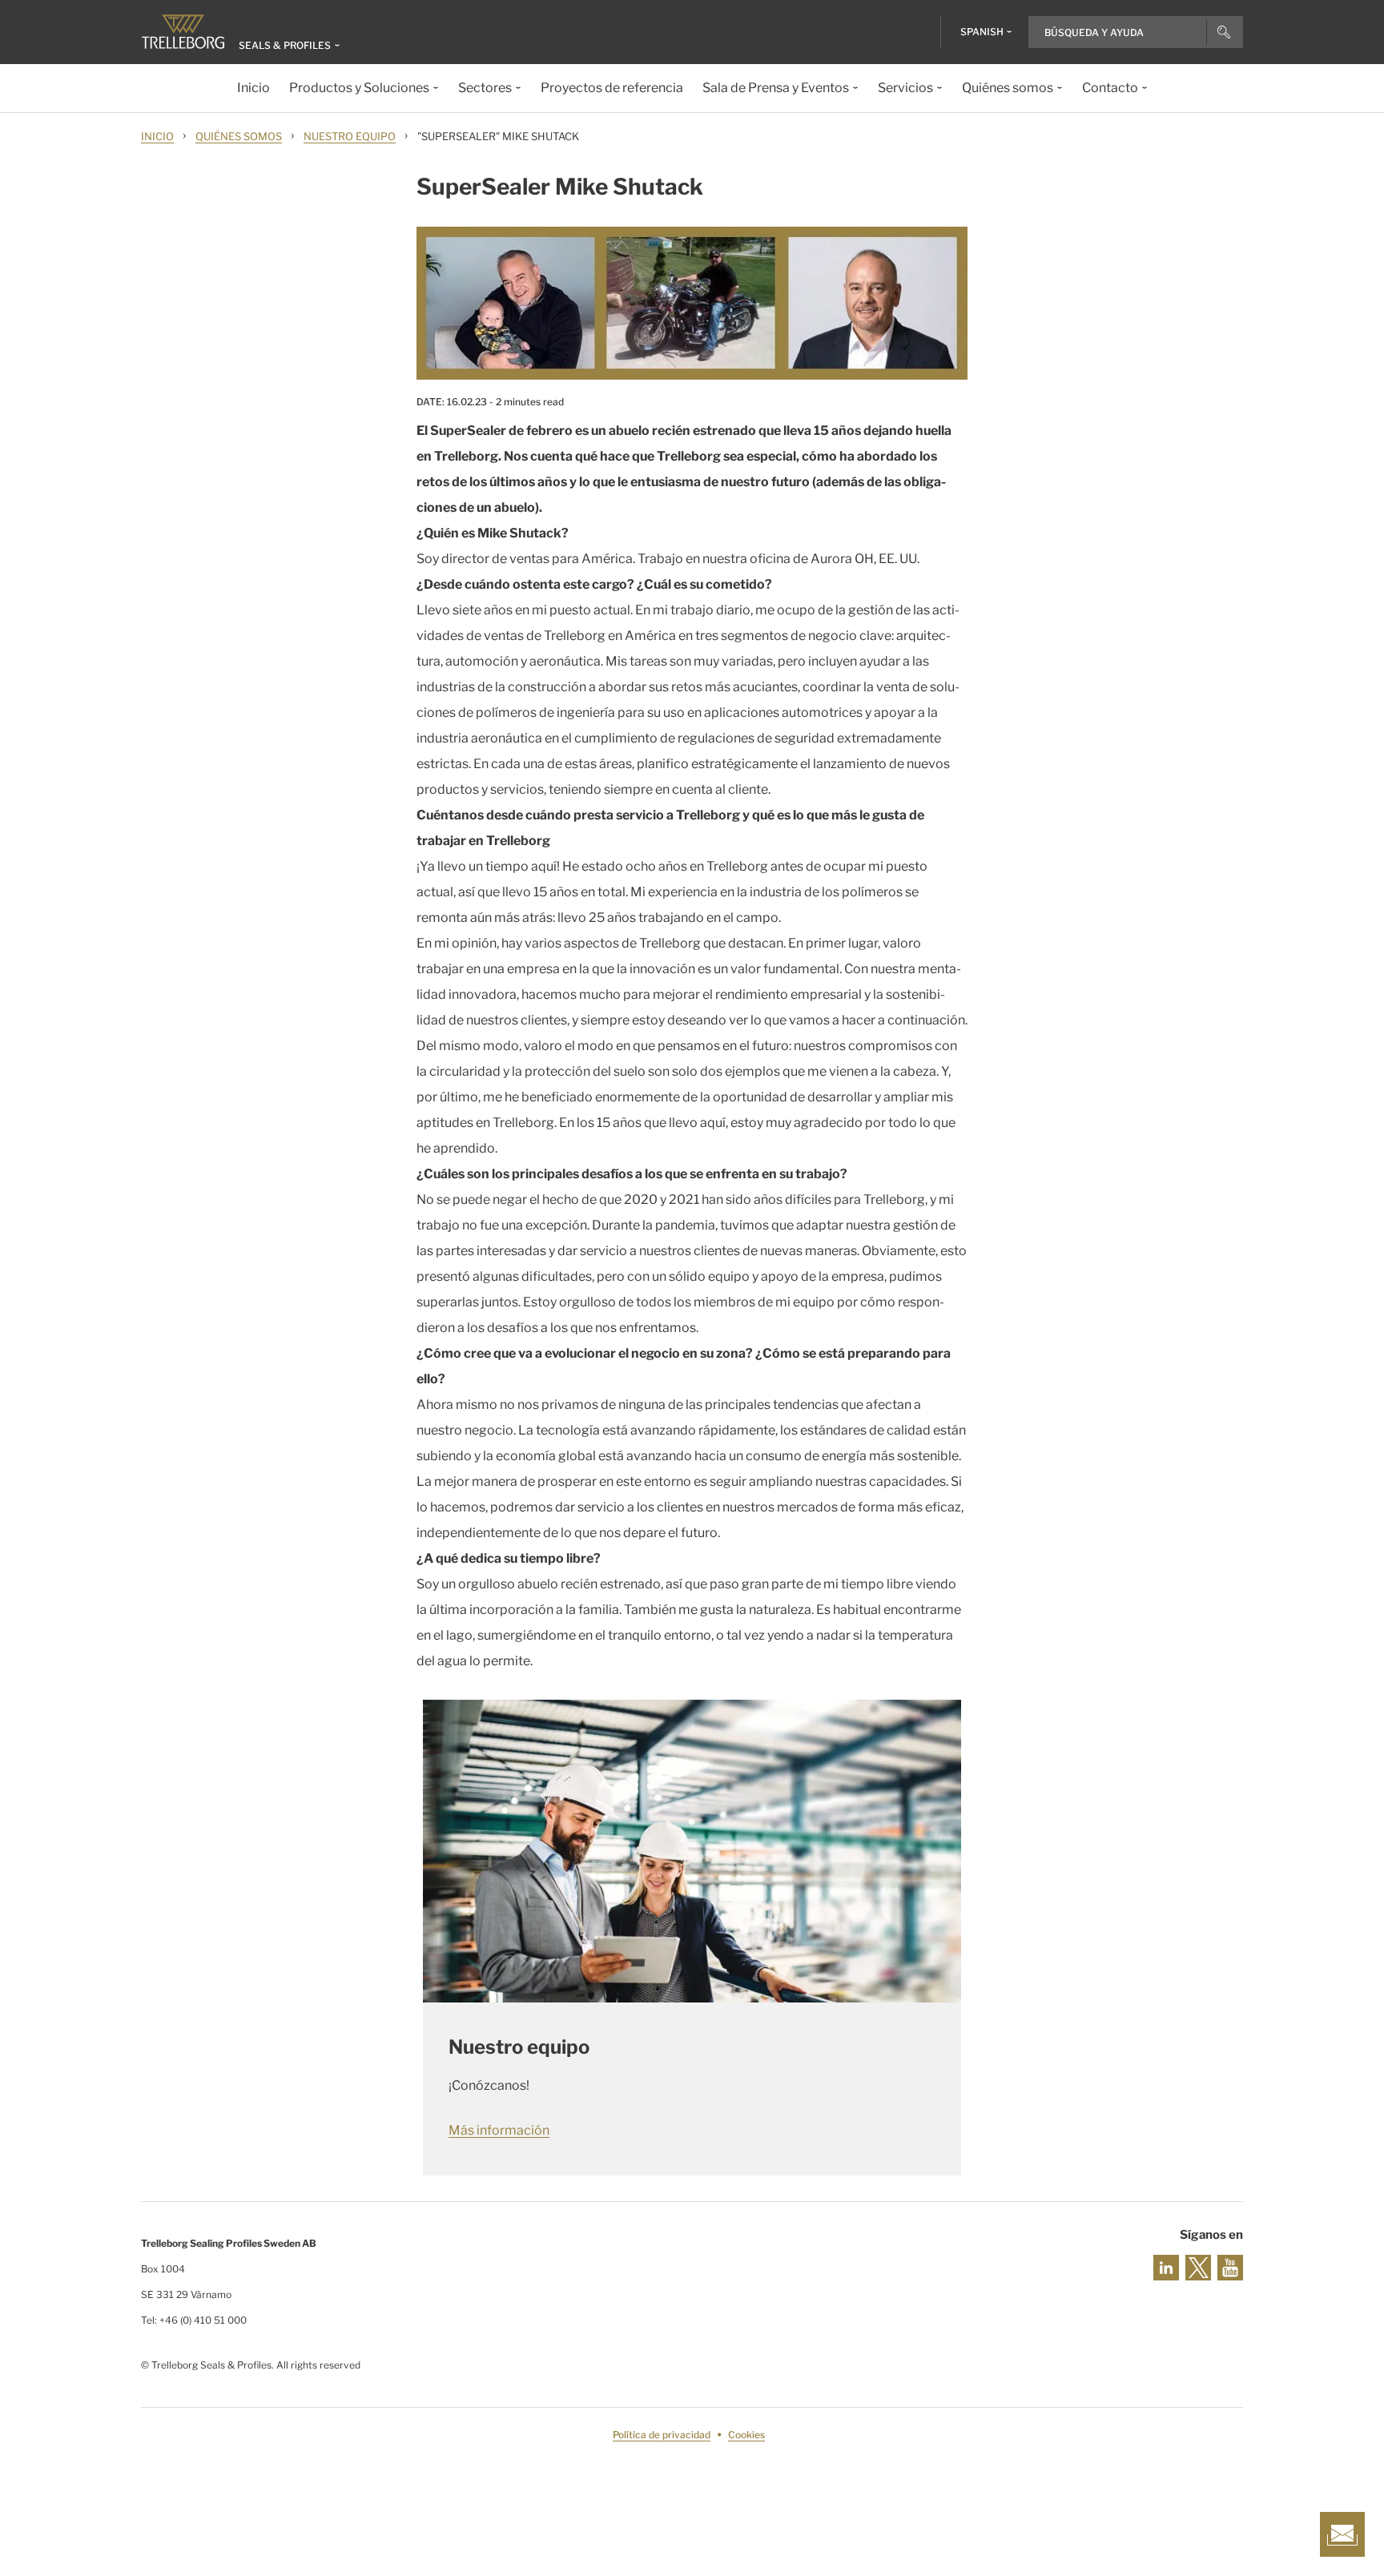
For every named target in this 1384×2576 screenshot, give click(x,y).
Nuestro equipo (350, 136)
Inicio (157, 136)
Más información (499, 2130)
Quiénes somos (239, 136)
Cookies (746, 2435)
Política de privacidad (662, 2435)
